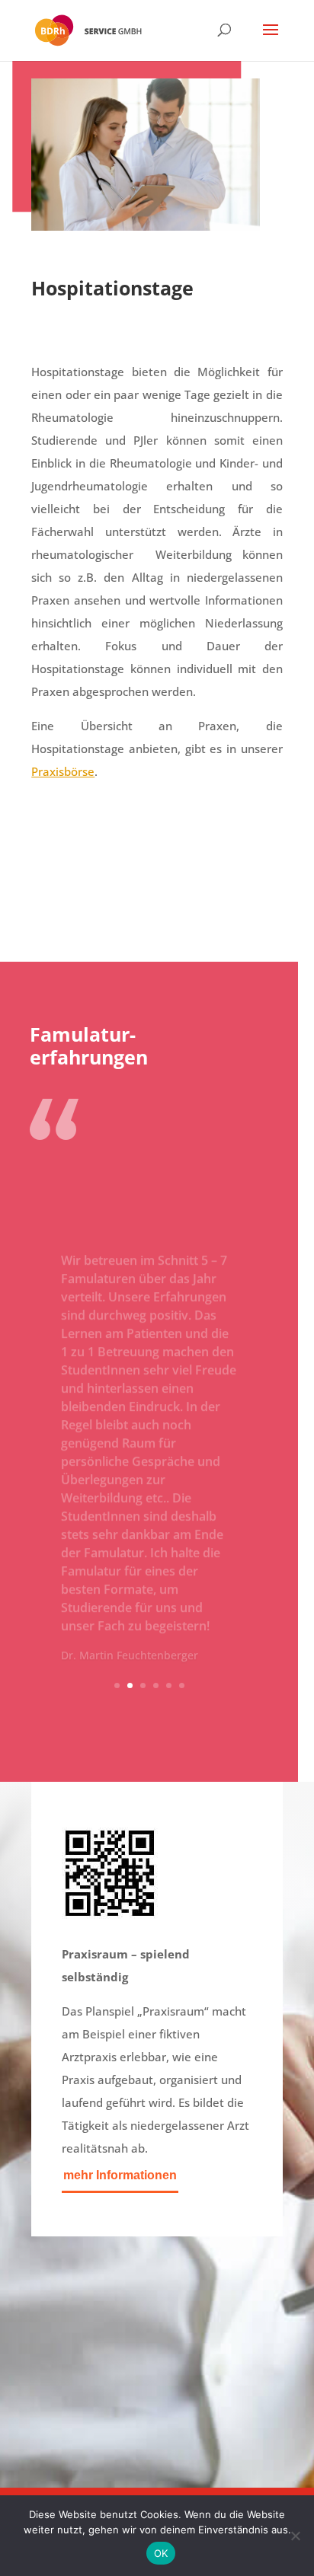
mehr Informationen (120, 2175)
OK (161, 2553)
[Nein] (295, 2536)
